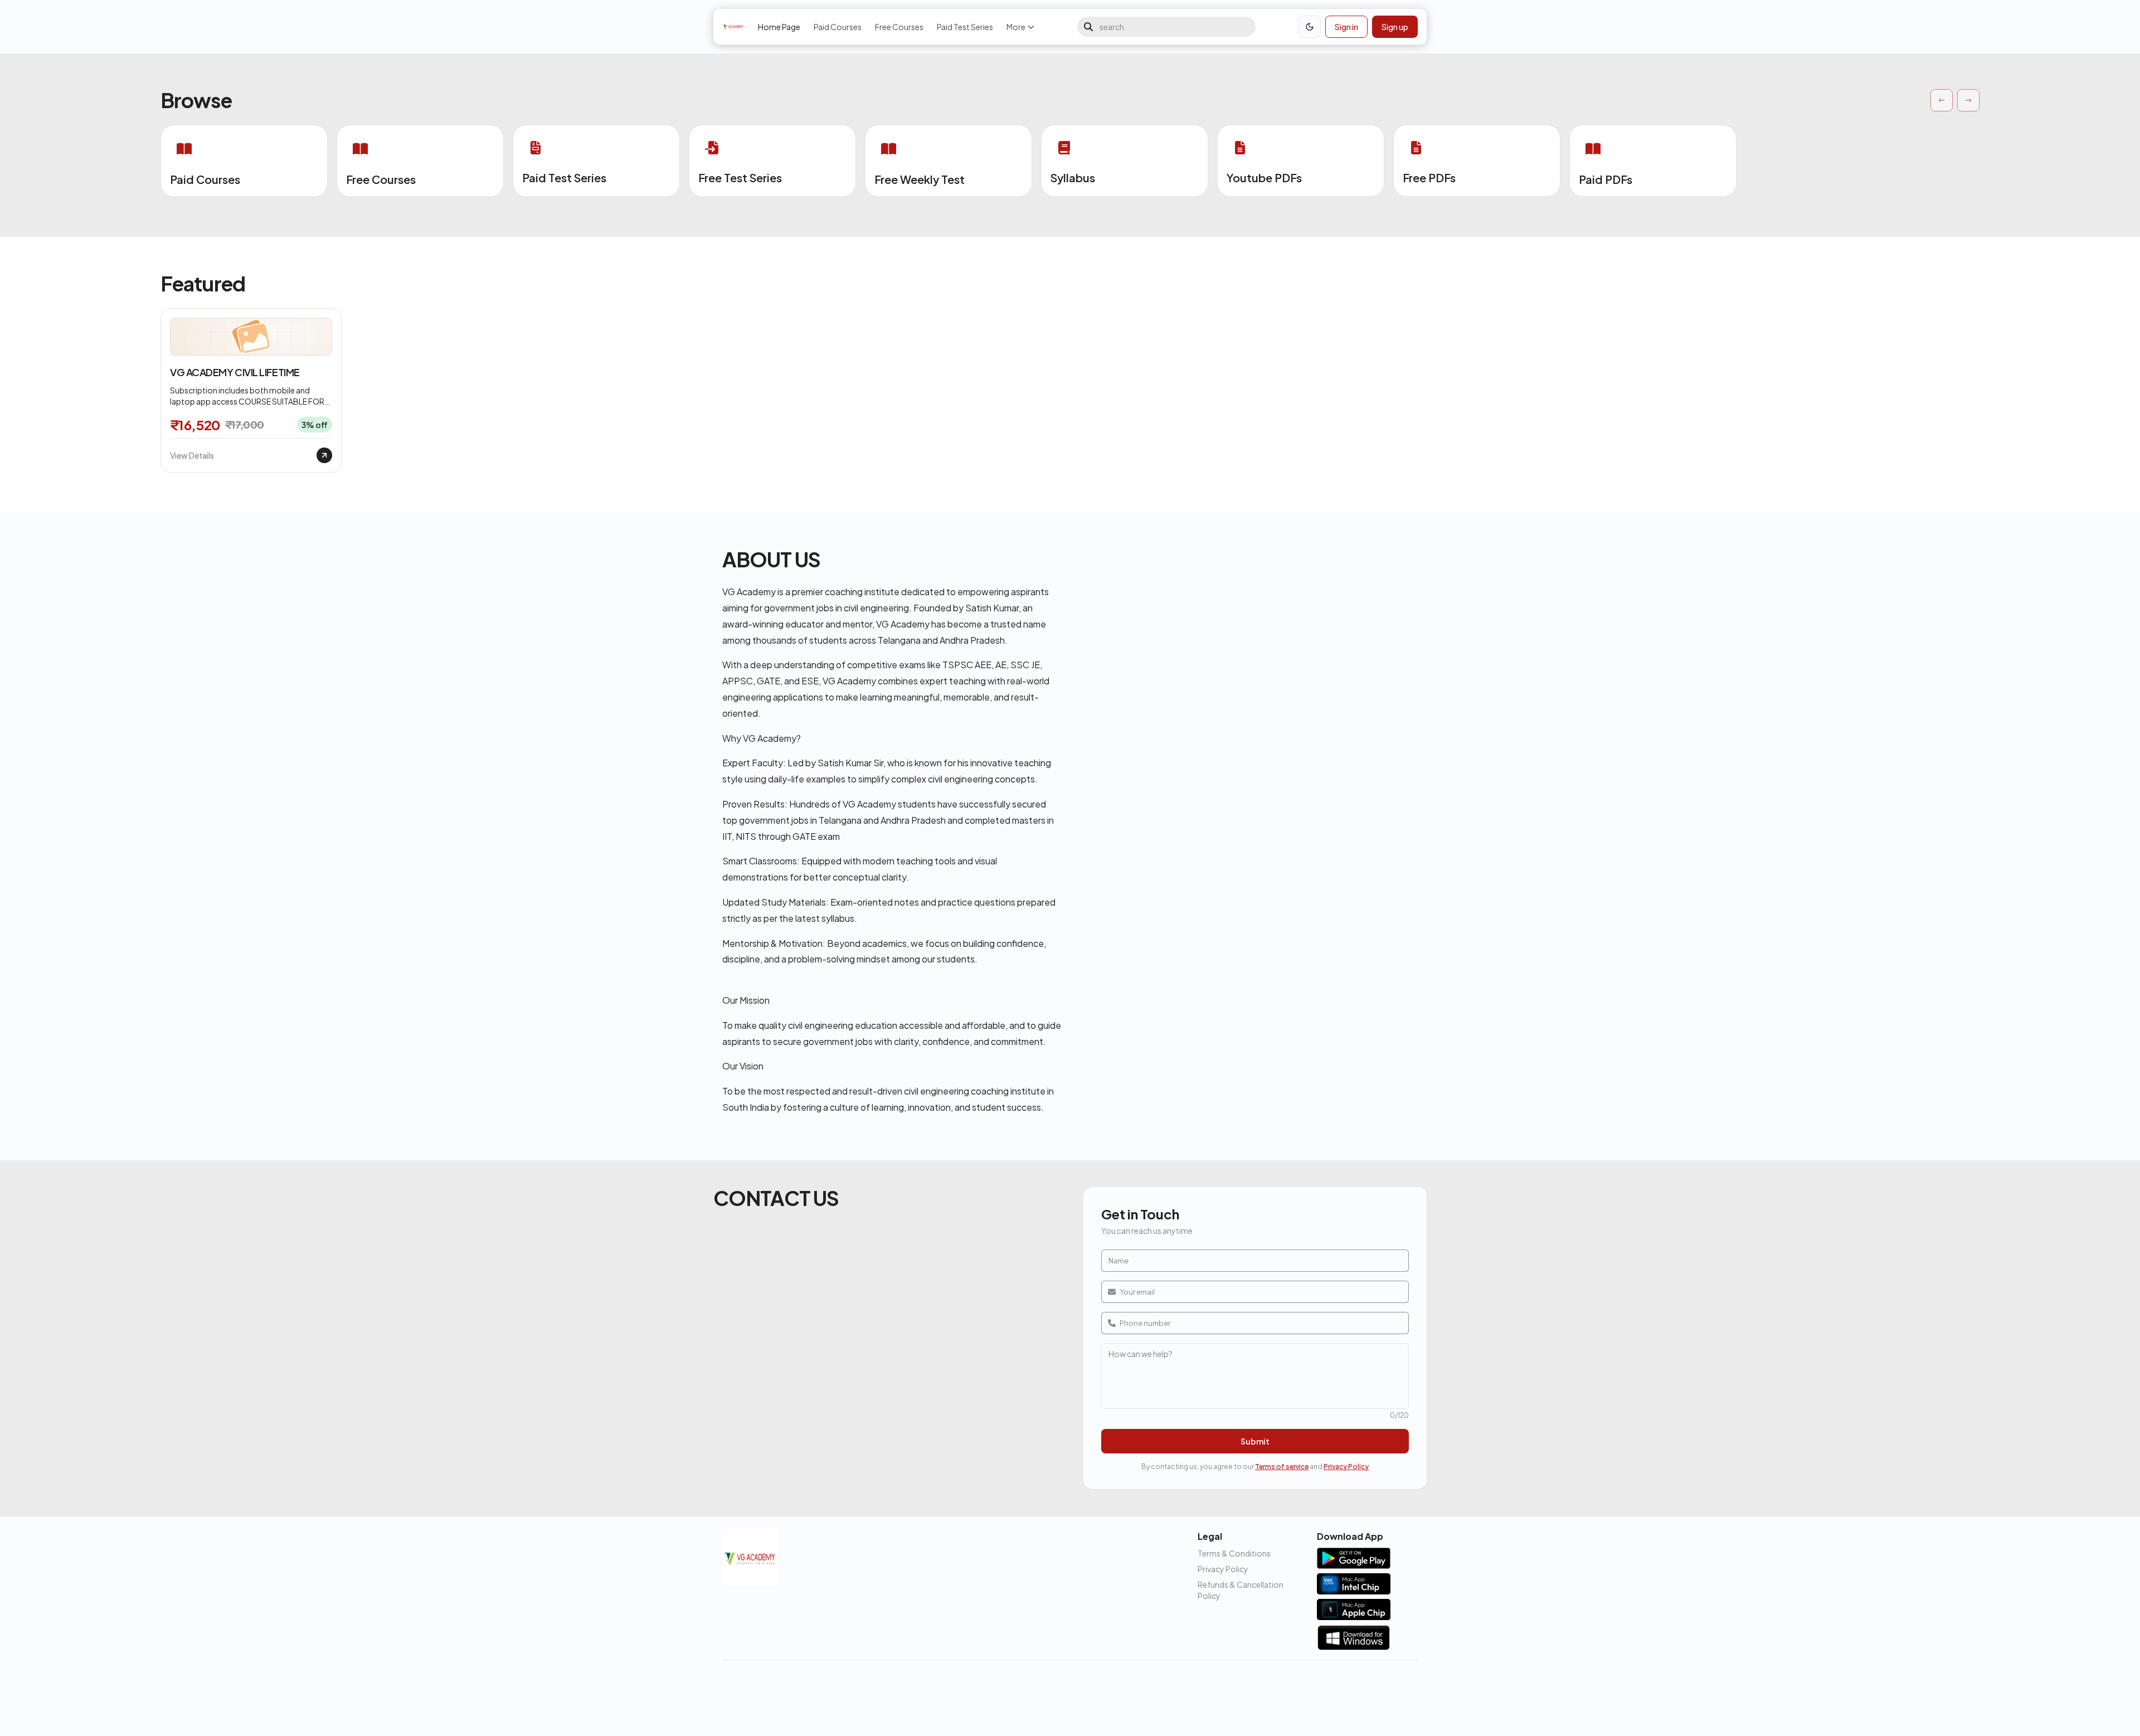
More (1016, 27)
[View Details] (324, 455)
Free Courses (899, 27)
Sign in (1346, 27)
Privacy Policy (1346, 1467)
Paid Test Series (965, 27)
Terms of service (1282, 1467)
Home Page (779, 27)
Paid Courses (838, 27)
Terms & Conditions (1234, 1553)
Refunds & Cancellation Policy (1241, 1590)
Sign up (1395, 27)
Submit (1255, 1441)
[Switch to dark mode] (1310, 27)
